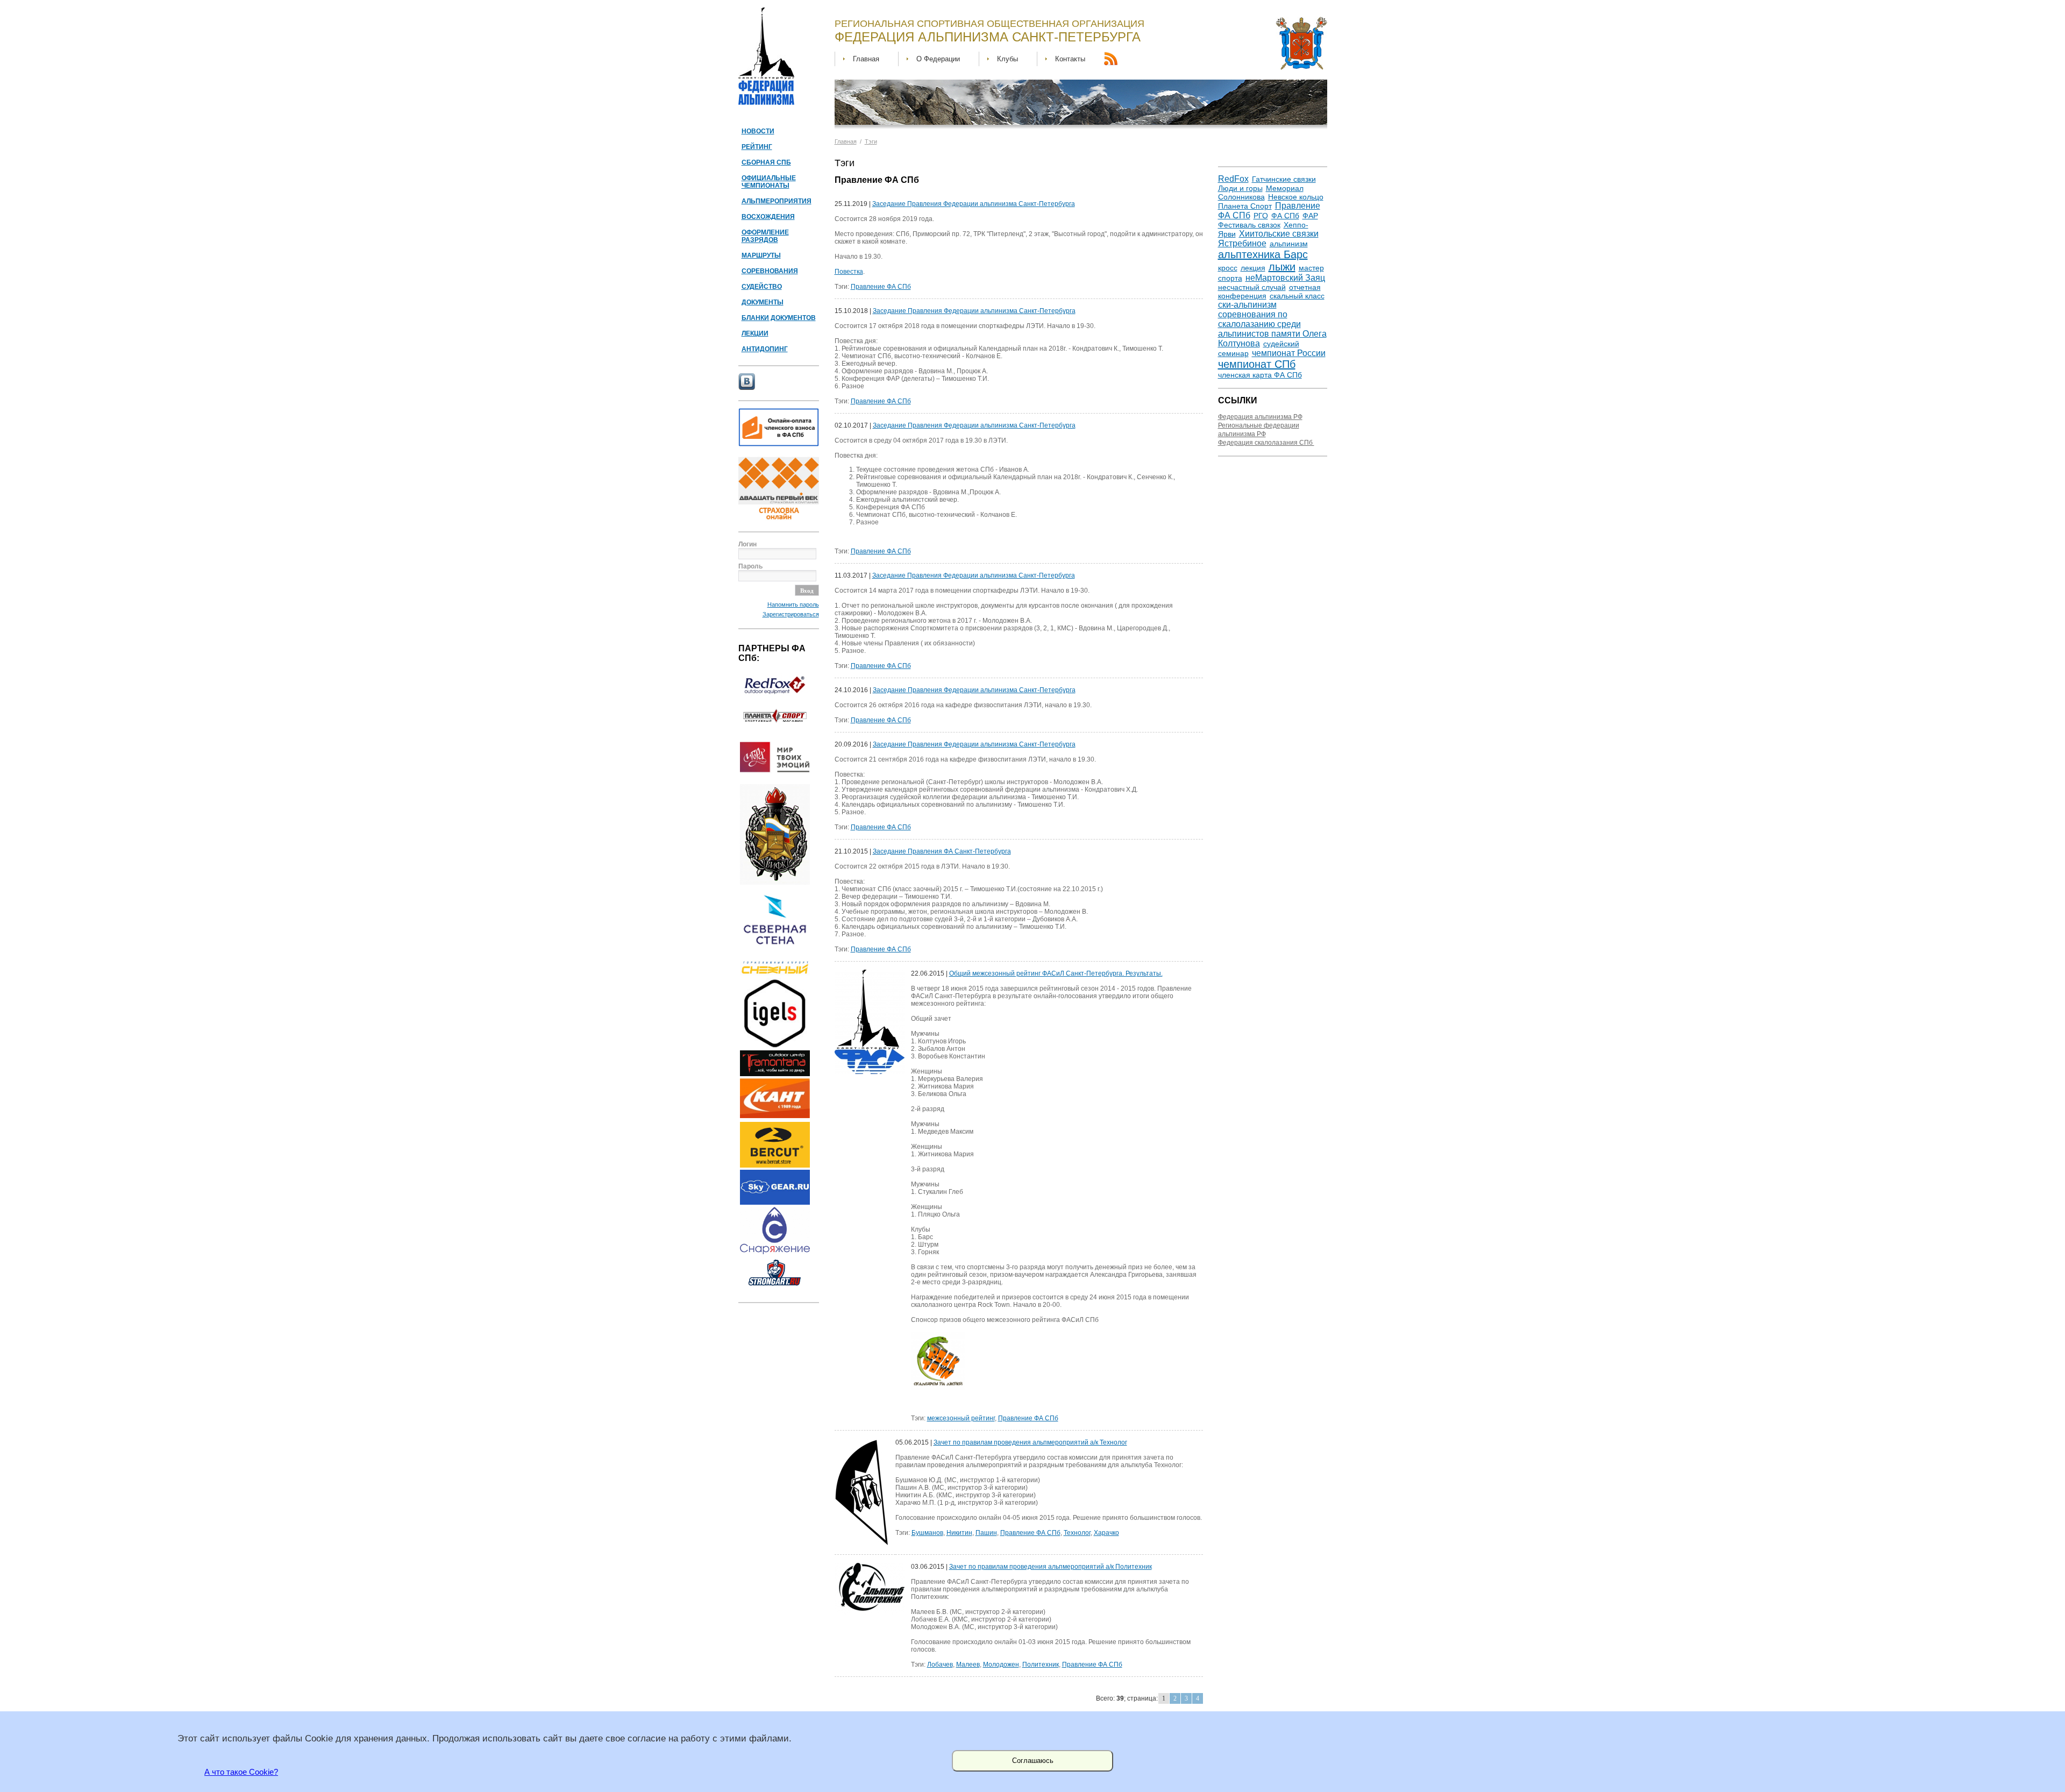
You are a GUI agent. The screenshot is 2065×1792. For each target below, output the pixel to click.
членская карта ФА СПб (1260, 375)
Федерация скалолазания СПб (1266, 443)
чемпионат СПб (1257, 364)
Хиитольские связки (1279, 234)
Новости (758, 131)
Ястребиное (1242, 243)
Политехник (1041, 1665)
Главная (866, 59)
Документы (763, 302)
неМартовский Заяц (1285, 278)
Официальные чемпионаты (769, 182)
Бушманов (927, 1533)
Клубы (1007, 59)
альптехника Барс (1263, 254)
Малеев (968, 1665)
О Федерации (938, 59)
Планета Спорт (1245, 206)
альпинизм (1289, 244)
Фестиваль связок (1249, 225)
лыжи (1282, 267)
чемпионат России (1289, 353)
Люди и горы (1240, 188)
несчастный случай (1252, 287)
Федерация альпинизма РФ (1260, 417)
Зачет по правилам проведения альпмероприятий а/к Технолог (1030, 1442)
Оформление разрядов (765, 236)
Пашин (986, 1533)
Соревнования (770, 271)
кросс (1228, 268)
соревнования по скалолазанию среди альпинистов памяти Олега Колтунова (1272, 329)
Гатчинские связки (1284, 179)
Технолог (1077, 1533)
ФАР (1310, 216)
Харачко (1106, 1533)
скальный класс (1297, 296)
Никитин (959, 1533)
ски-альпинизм (1247, 305)
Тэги (871, 141)
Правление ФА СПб (881, 287)
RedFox (1233, 179)
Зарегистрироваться (791, 614)
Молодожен (1001, 1665)
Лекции (755, 333)
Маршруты (761, 255)
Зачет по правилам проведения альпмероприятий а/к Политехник (1051, 1567)
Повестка (849, 272)
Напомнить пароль (793, 605)
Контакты (1070, 59)
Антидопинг (765, 349)
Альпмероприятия (777, 201)
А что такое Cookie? (241, 1772)
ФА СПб (1285, 216)
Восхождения (768, 217)
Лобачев (940, 1665)
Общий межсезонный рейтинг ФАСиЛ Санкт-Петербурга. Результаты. (1056, 973)
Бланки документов (779, 318)
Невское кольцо (1296, 197)
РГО (1261, 216)
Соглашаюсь (1033, 1761)
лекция (1253, 268)
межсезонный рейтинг (961, 1418)
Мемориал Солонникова (1261, 193)
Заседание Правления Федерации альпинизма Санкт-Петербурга (974, 204)
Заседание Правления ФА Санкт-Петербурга (942, 851)
